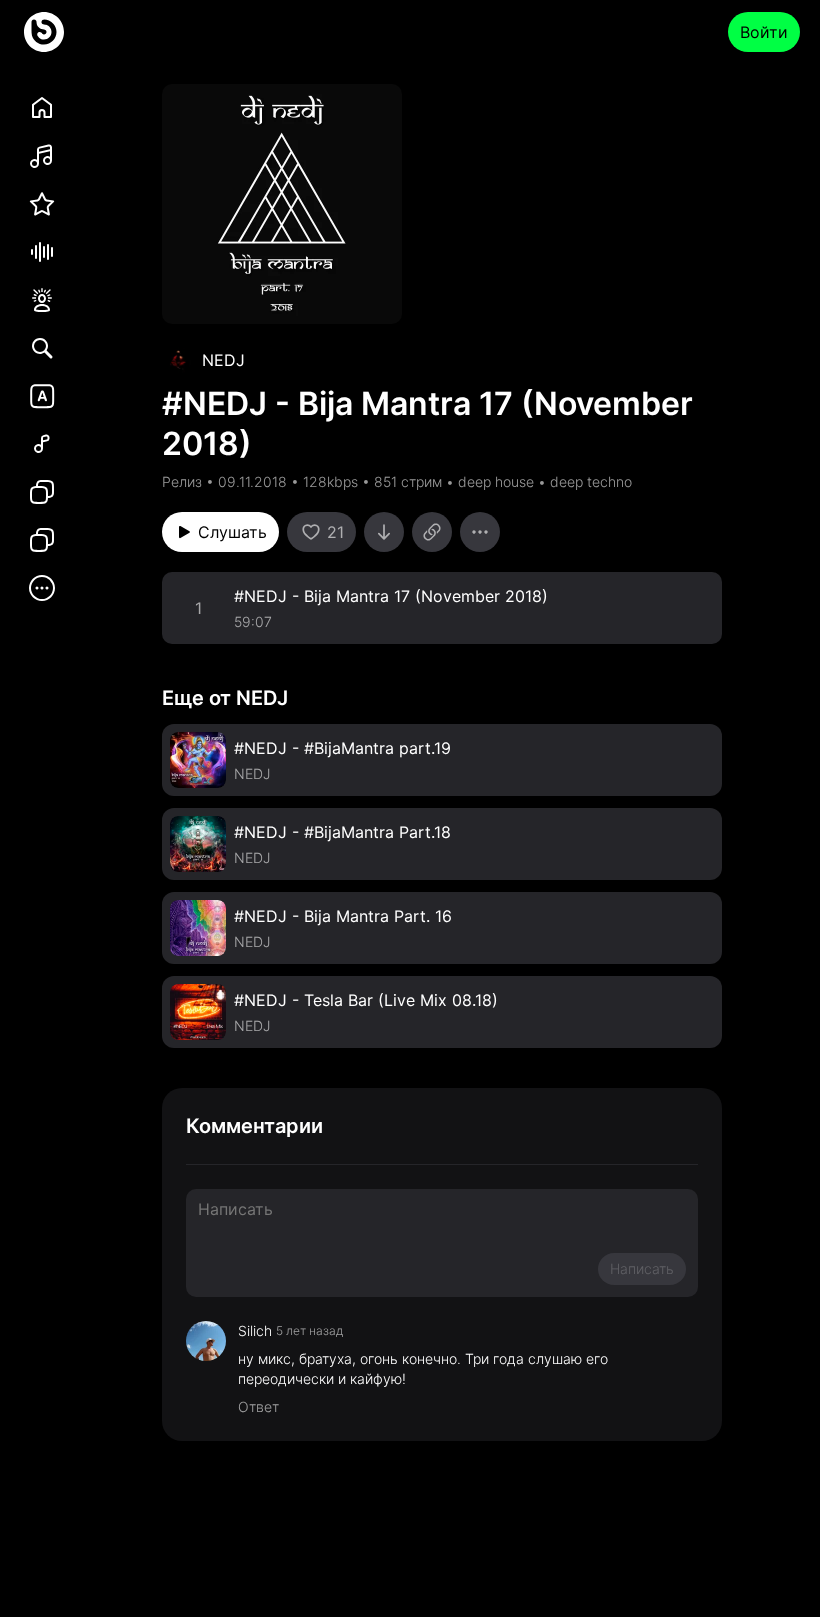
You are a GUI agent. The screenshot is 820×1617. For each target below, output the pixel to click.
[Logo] (44, 32)
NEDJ (223, 360)
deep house (496, 481)
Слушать (232, 532)
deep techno (591, 481)
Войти (764, 32)
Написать (642, 1268)
